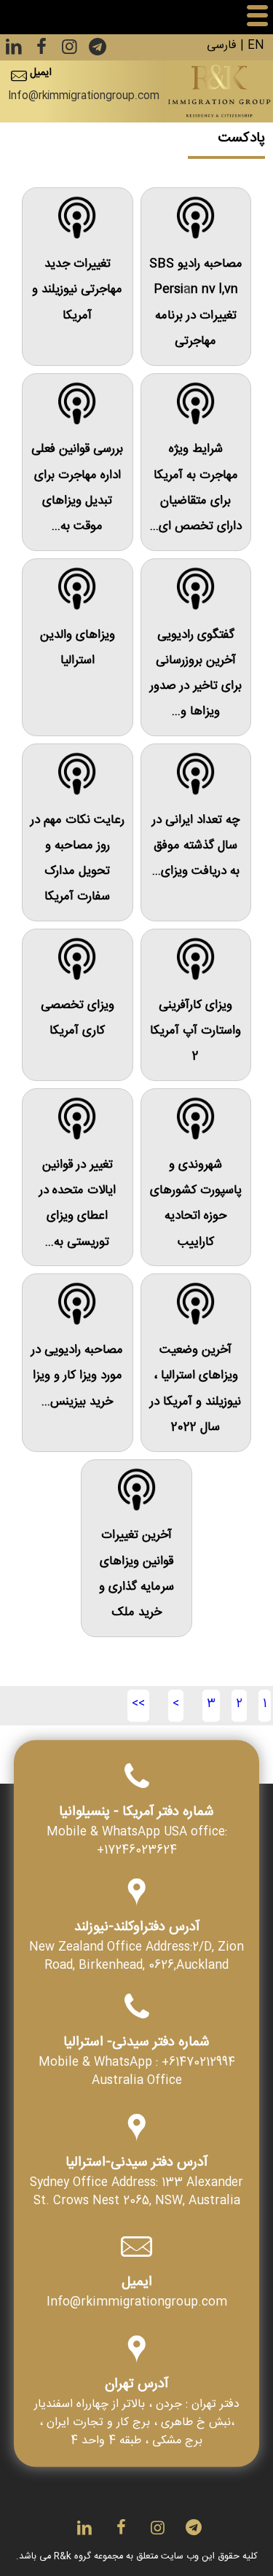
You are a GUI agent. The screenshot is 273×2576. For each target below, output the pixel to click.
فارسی (222, 47)
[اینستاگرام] (68, 51)
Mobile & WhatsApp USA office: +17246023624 (137, 1843)
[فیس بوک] (40, 51)
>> (138, 1705)
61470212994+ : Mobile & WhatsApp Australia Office (137, 2074)
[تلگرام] (96, 51)
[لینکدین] (14, 51)
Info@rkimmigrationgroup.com (84, 97)
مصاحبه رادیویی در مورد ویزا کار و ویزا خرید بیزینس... (77, 1377)
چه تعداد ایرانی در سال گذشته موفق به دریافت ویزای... (196, 847)
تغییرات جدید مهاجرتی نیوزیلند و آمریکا (77, 291)
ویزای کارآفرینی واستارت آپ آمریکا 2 (195, 1033)
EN (256, 47)
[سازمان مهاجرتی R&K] (219, 91)
